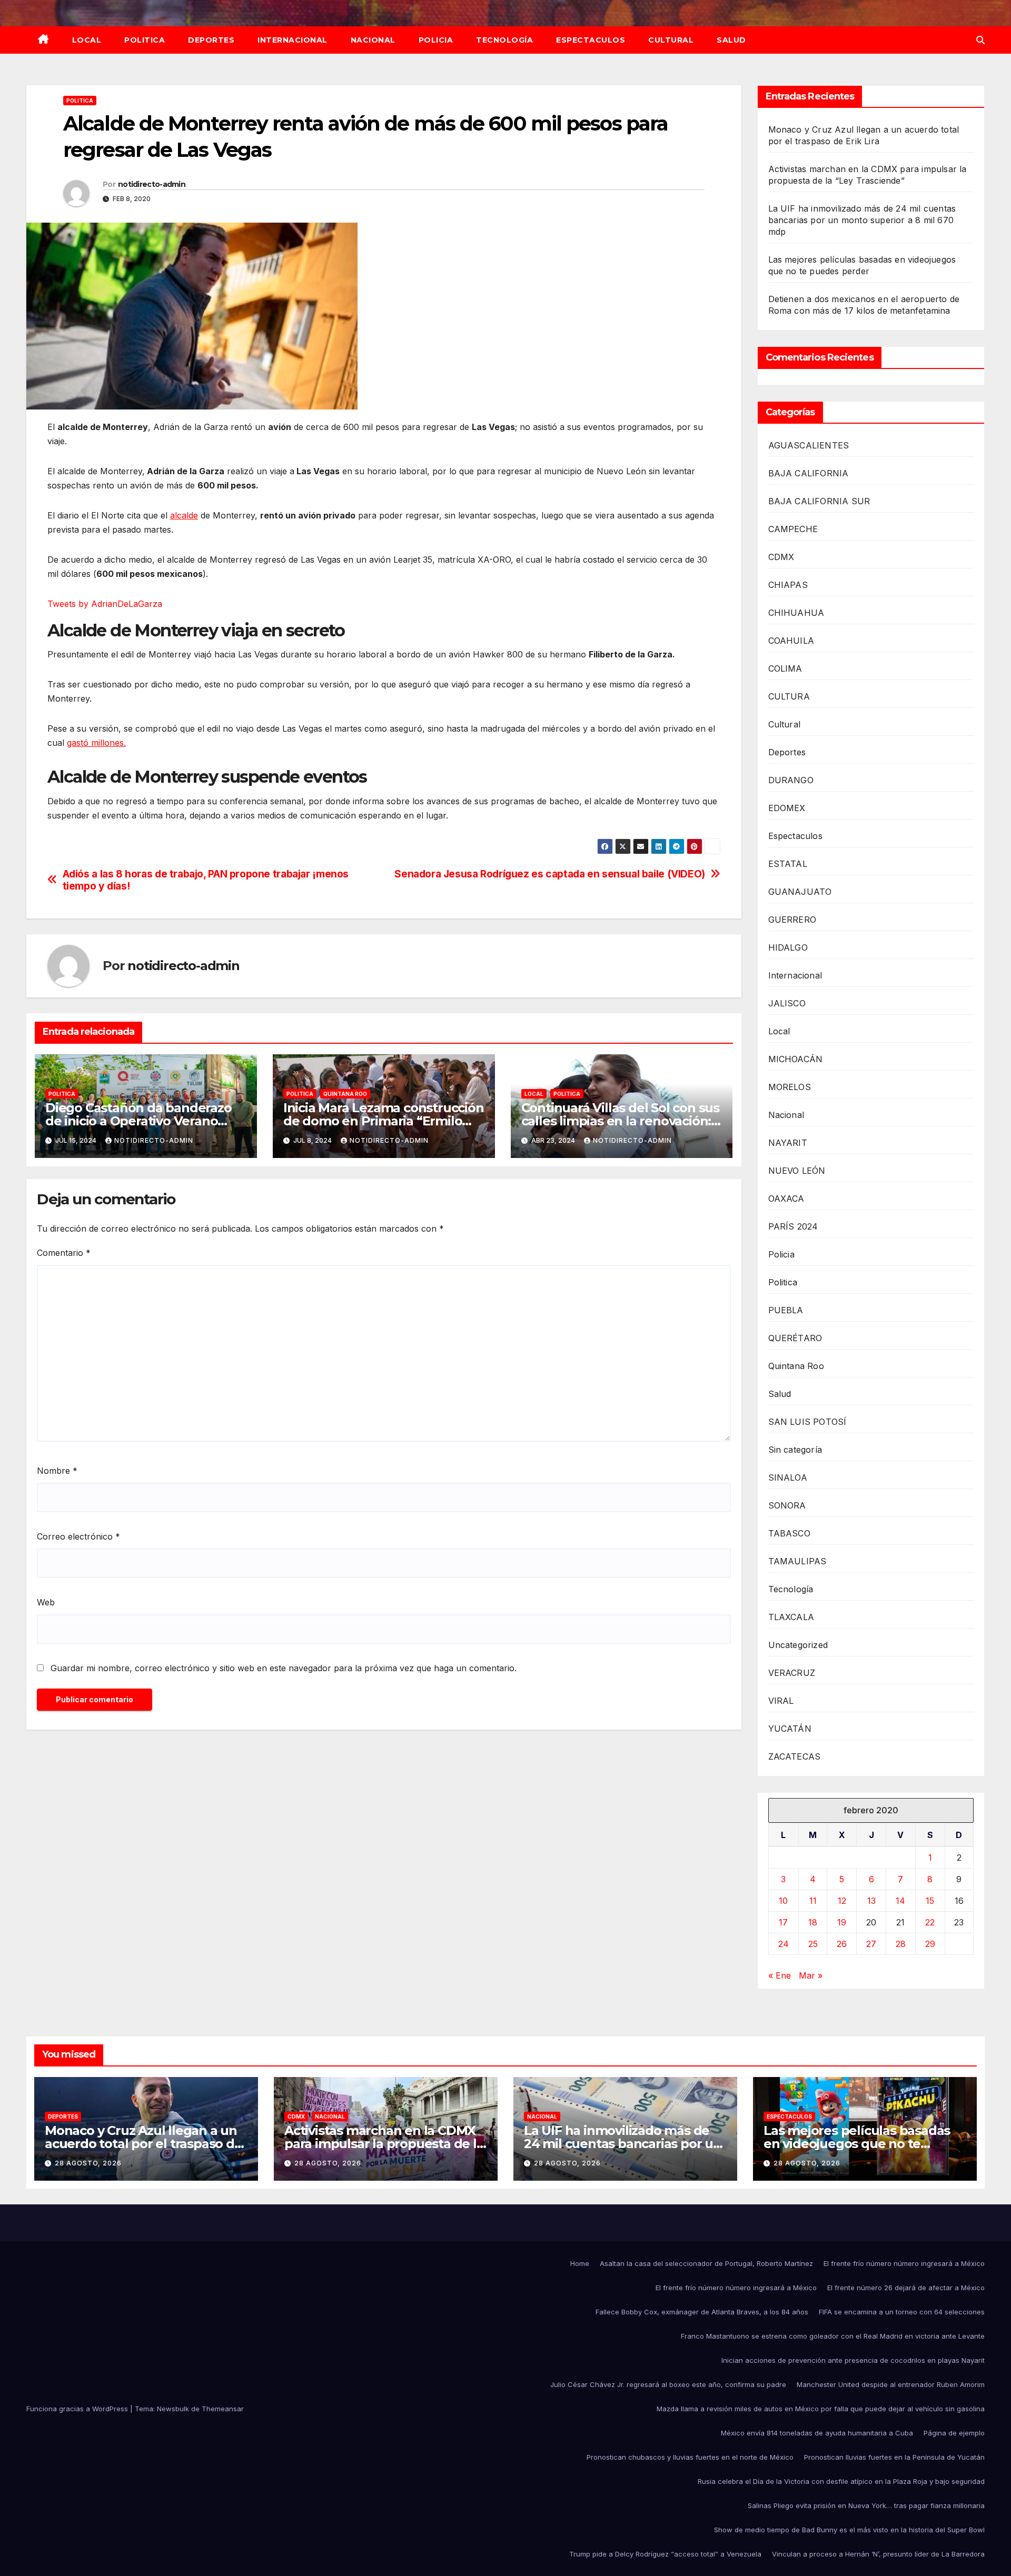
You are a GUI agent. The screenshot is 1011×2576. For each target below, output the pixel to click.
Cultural (671, 40)
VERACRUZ (792, 1673)
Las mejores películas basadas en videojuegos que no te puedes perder (857, 2144)
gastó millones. (96, 743)
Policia (436, 40)
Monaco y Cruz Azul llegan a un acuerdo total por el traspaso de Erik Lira (143, 2144)
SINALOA (788, 1477)
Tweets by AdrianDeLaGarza (105, 604)
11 (813, 1901)
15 (930, 1901)
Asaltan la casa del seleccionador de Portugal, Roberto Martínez (706, 2263)
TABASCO (789, 1533)
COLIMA (785, 668)
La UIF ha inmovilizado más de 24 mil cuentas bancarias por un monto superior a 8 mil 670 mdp (862, 220)
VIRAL (781, 1701)
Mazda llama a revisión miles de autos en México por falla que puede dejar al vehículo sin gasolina (821, 2409)
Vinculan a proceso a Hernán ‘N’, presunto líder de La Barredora (878, 2554)
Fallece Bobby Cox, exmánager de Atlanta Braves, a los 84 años (702, 2312)
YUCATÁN (790, 1729)
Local (87, 40)
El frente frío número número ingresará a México (904, 2263)
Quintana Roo (345, 1094)
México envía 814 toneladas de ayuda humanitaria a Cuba (817, 2433)
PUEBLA (786, 1310)
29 (930, 1944)
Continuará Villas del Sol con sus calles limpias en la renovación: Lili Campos (620, 1121)
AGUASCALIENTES (809, 445)
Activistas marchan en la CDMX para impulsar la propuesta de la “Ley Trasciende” (384, 2144)
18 (813, 1922)
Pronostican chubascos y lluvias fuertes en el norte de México (690, 2457)
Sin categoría (795, 1450)
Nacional (373, 40)
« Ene (780, 1975)
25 (813, 1944)
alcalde (184, 515)
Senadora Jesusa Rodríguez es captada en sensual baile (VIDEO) (550, 874)
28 (901, 1944)
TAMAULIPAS (797, 1561)
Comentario (64, 1253)
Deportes (211, 40)
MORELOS (790, 1087)
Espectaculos (591, 40)
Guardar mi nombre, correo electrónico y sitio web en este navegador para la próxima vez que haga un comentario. (284, 1668)
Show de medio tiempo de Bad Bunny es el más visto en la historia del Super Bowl (849, 2530)
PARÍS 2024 (793, 1226)
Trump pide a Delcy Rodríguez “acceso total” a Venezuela (665, 2554)
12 (842, 1901)
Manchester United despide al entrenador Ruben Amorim (891, 2384)
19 (842, 1922)
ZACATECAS (795, 1756)
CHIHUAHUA (796, 613)
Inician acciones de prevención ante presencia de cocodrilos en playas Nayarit (853, 2360)
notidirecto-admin (152, 184)
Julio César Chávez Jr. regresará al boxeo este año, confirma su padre (668, 2384)
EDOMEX (787, 808)
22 (930, 1922)
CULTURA (789, 696)
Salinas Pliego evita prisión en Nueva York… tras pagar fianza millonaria (866, 2505)
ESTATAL (788, 864)
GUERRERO (792, 920)
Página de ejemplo (954, 2433)
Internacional (293, 40)
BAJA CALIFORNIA (809, 473)
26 (842, 1944)
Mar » (811, 1975)
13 (871, 1901)
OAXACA (786, 1199)
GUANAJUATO (800, 892)
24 (784, 1944)
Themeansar (223, 2409)
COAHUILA (791, 641)
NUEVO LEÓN (797, 1171)
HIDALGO (788, 947)
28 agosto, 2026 (88, 2163)
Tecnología (504, 40)
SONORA (787, 1505)
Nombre (57, 1471)
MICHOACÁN (796, 1059)
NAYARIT (788, 1143)
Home (580, 2263)
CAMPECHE (793, 529)
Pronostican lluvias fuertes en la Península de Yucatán (894, 2457)
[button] (980, 40)
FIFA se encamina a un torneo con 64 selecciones (902, 2312)
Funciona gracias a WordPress (78, 2409)
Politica (145, 40)
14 (900, 1901)
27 (871, 1944)
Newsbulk (173, 2409)
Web (46, 1602)
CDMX (781, 557)
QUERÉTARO (795, 1338)
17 (783, 1922)
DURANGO (791, 780)
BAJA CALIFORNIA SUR (819, 501)
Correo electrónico (78, 1536)
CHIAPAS (788, 585)
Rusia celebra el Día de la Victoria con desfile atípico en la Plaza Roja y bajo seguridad (841, 2481)
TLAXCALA (791, 1617)
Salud (731, 40)
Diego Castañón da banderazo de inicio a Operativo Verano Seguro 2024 (138, 1121)
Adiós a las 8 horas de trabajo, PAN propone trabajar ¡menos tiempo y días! (206, 880)
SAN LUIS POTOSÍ (807, 1422)
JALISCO (787, 1003)
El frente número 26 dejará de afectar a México (906, 2288)
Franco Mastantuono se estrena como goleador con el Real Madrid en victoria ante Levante (833, 2336)
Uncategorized (798, 1645)
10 (783, 1901)
